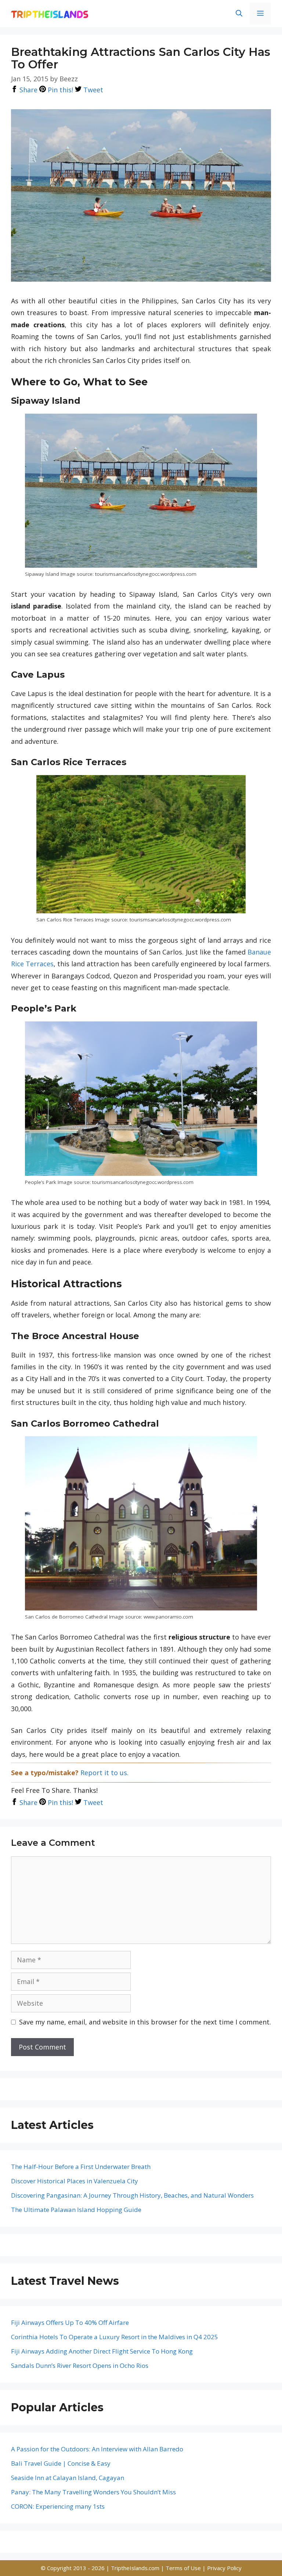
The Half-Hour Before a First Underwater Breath (81, 2167)
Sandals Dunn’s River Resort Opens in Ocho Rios (80, 2366)
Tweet (92, 90)
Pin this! (59, 90)
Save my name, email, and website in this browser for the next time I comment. (145, 2022)
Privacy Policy (224, 2568)
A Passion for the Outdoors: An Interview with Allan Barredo (97, 2449)
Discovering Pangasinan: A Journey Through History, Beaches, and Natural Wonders (132, 2195)
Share (28, 90)
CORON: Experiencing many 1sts (58, 2506)
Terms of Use (184, 2568)
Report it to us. (104, 1773)
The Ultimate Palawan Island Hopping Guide (76, 2210)
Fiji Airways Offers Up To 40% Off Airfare (70, 2322)
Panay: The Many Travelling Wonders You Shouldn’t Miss (93, 2492)
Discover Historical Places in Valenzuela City (75, 2181)
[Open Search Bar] (239, 14)
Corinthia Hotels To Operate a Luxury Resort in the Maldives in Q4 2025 (115, 2337)
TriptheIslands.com (135, 2568)
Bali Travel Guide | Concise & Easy (61, 2463)
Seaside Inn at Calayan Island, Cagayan (68, 2478)
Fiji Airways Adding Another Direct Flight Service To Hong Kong (102, 2351)
